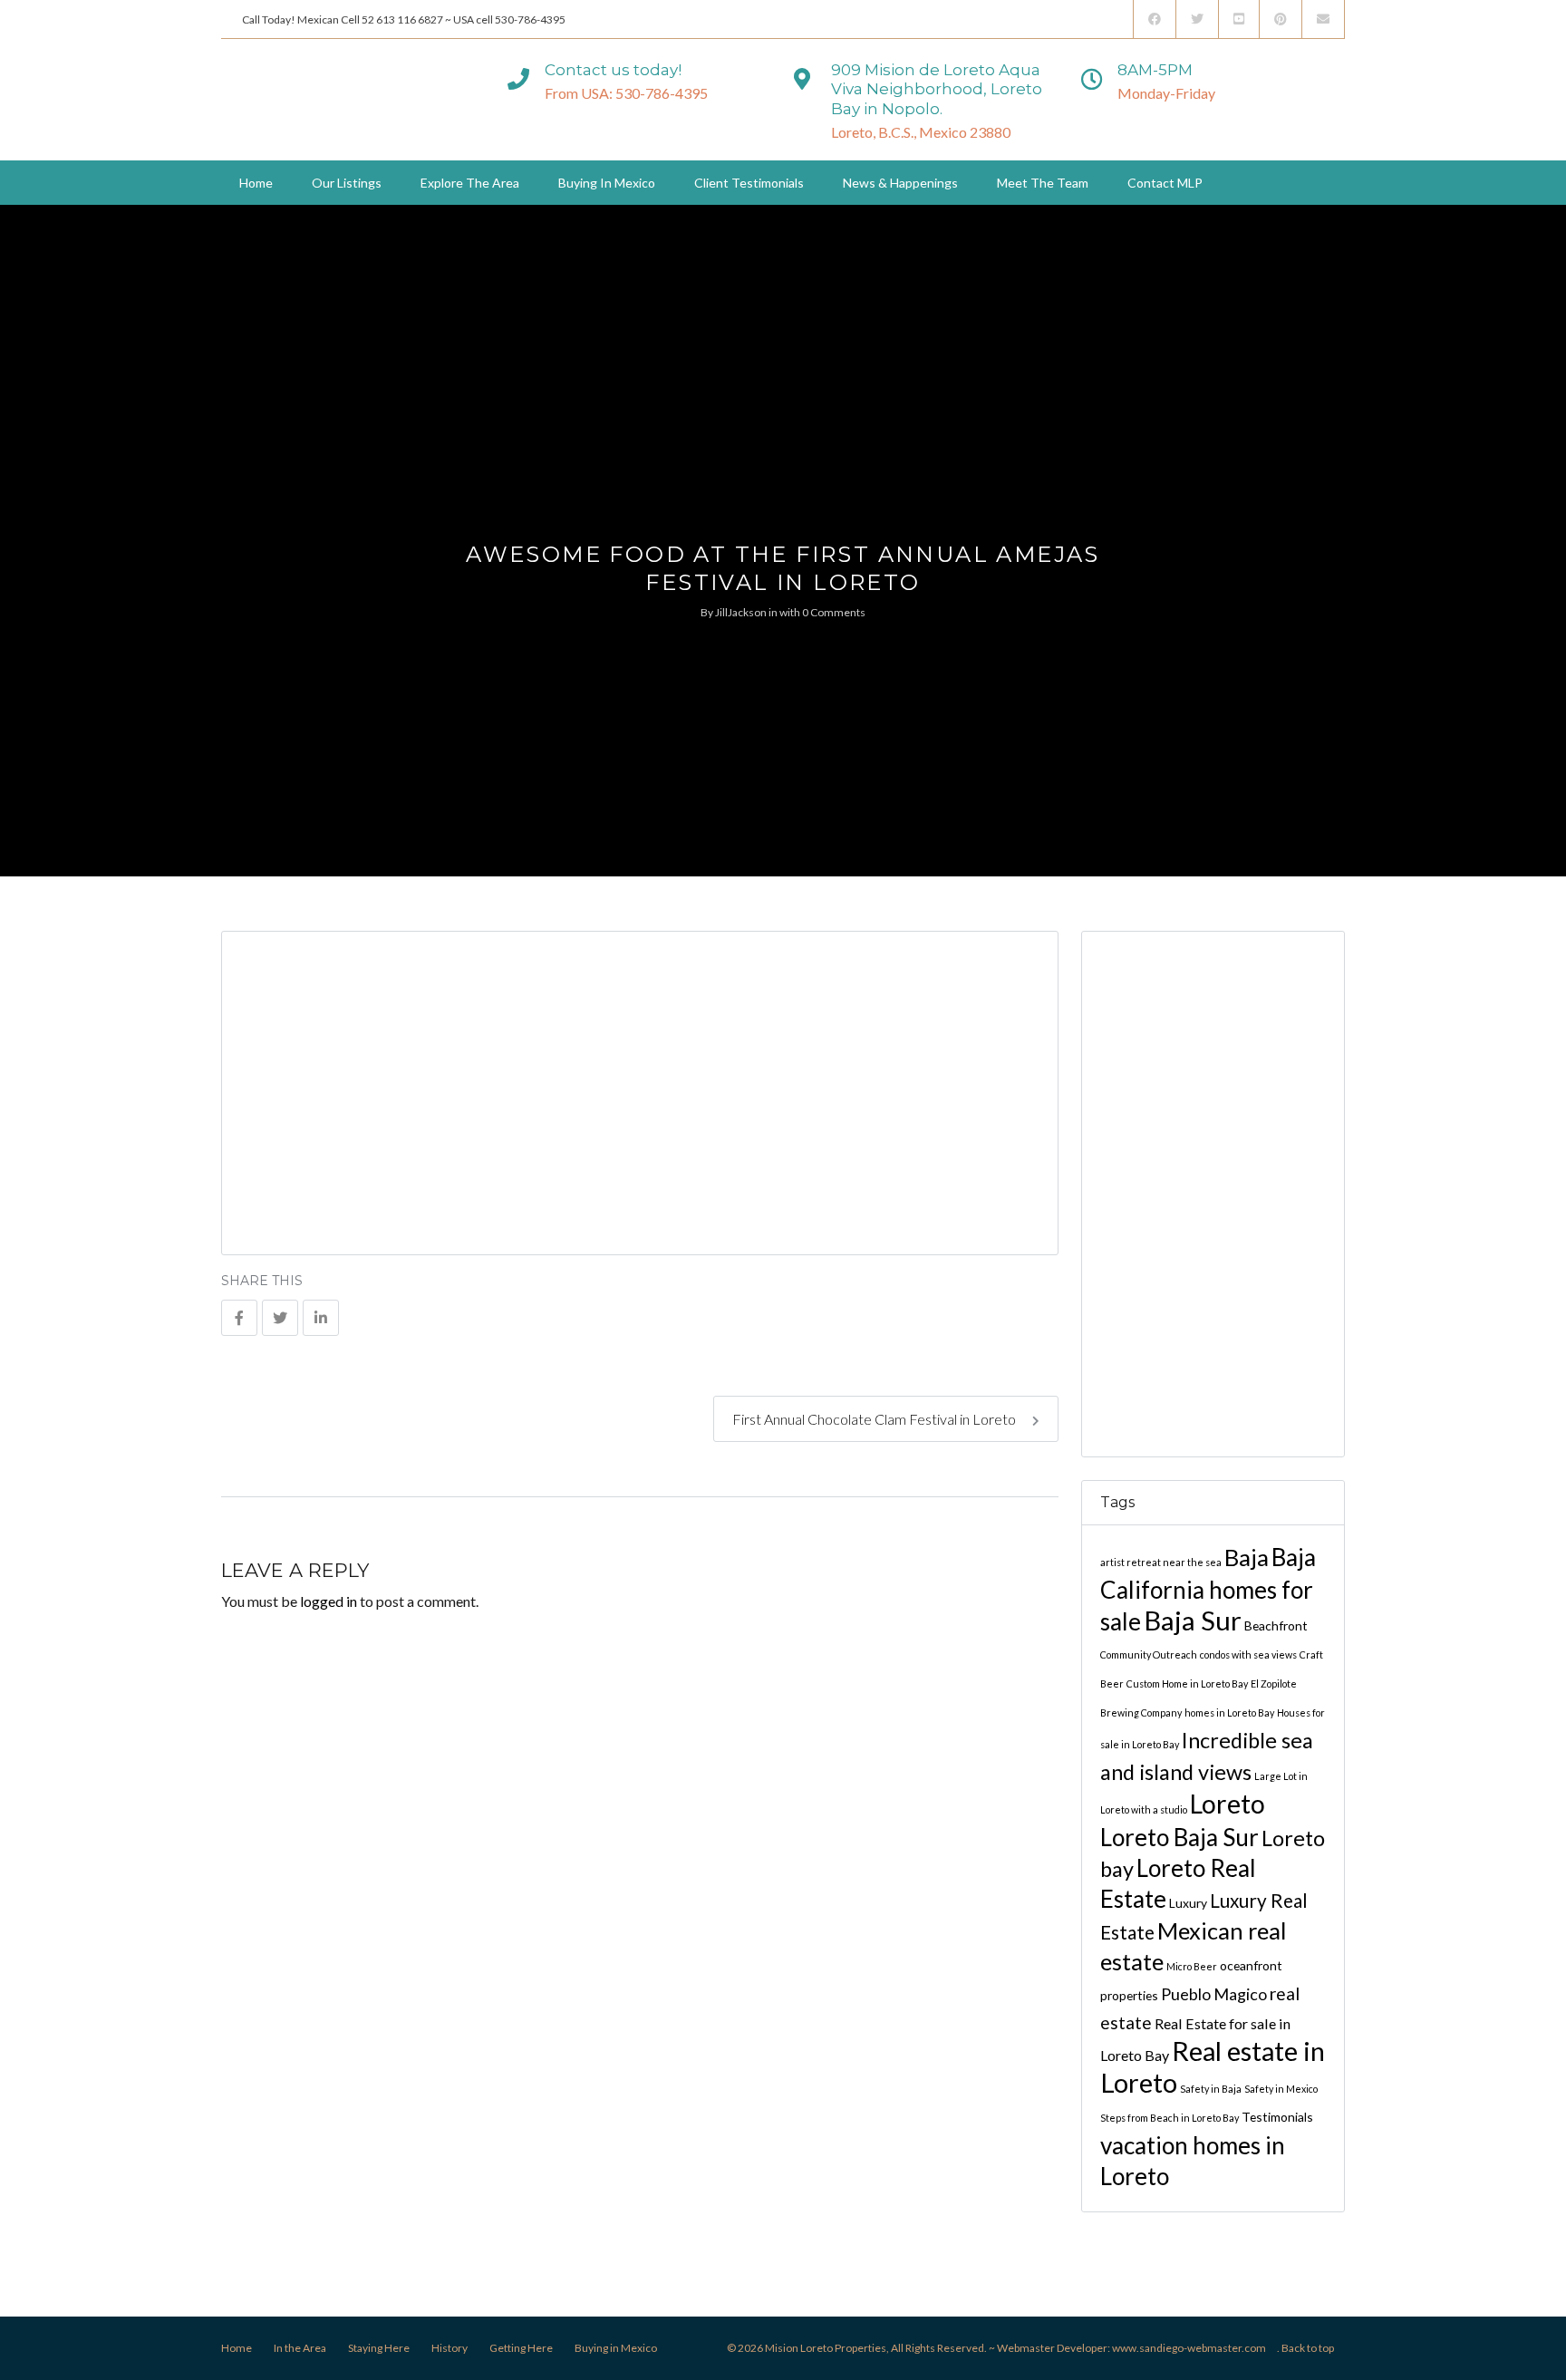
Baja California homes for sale (1208, 1589)
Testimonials (1277, 2117)
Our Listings (347, 183)
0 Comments (834, 612)
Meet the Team (1043, 183)
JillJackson (741, 612)
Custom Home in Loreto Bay (1187, 1683)
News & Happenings (900, 183)
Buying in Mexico (607, 183)
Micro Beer (1192, 1966)
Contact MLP (1165, 183)
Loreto (1228, 1804)
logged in (329, 1601)
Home (256, 183)
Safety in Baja (1211, 2089)
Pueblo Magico (1214, 1994)
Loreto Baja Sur (1179, 1837)
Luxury (1188, 1903)
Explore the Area (470, 183)
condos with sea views (1248, 1654)
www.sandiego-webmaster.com (1189, 2348)
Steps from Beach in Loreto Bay (1170, 2118)
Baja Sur (1193, 1620)
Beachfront (1276, 1625)
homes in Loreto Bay (1229, 1712)
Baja (1247, 1557)
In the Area (300, 2348)
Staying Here (379, 2348)
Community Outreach (1149, 1654)
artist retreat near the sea (1161, 1562)
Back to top (1308, 2348)
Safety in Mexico (1281, 2089)
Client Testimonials (749, 183)
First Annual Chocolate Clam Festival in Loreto (875, 1419)
